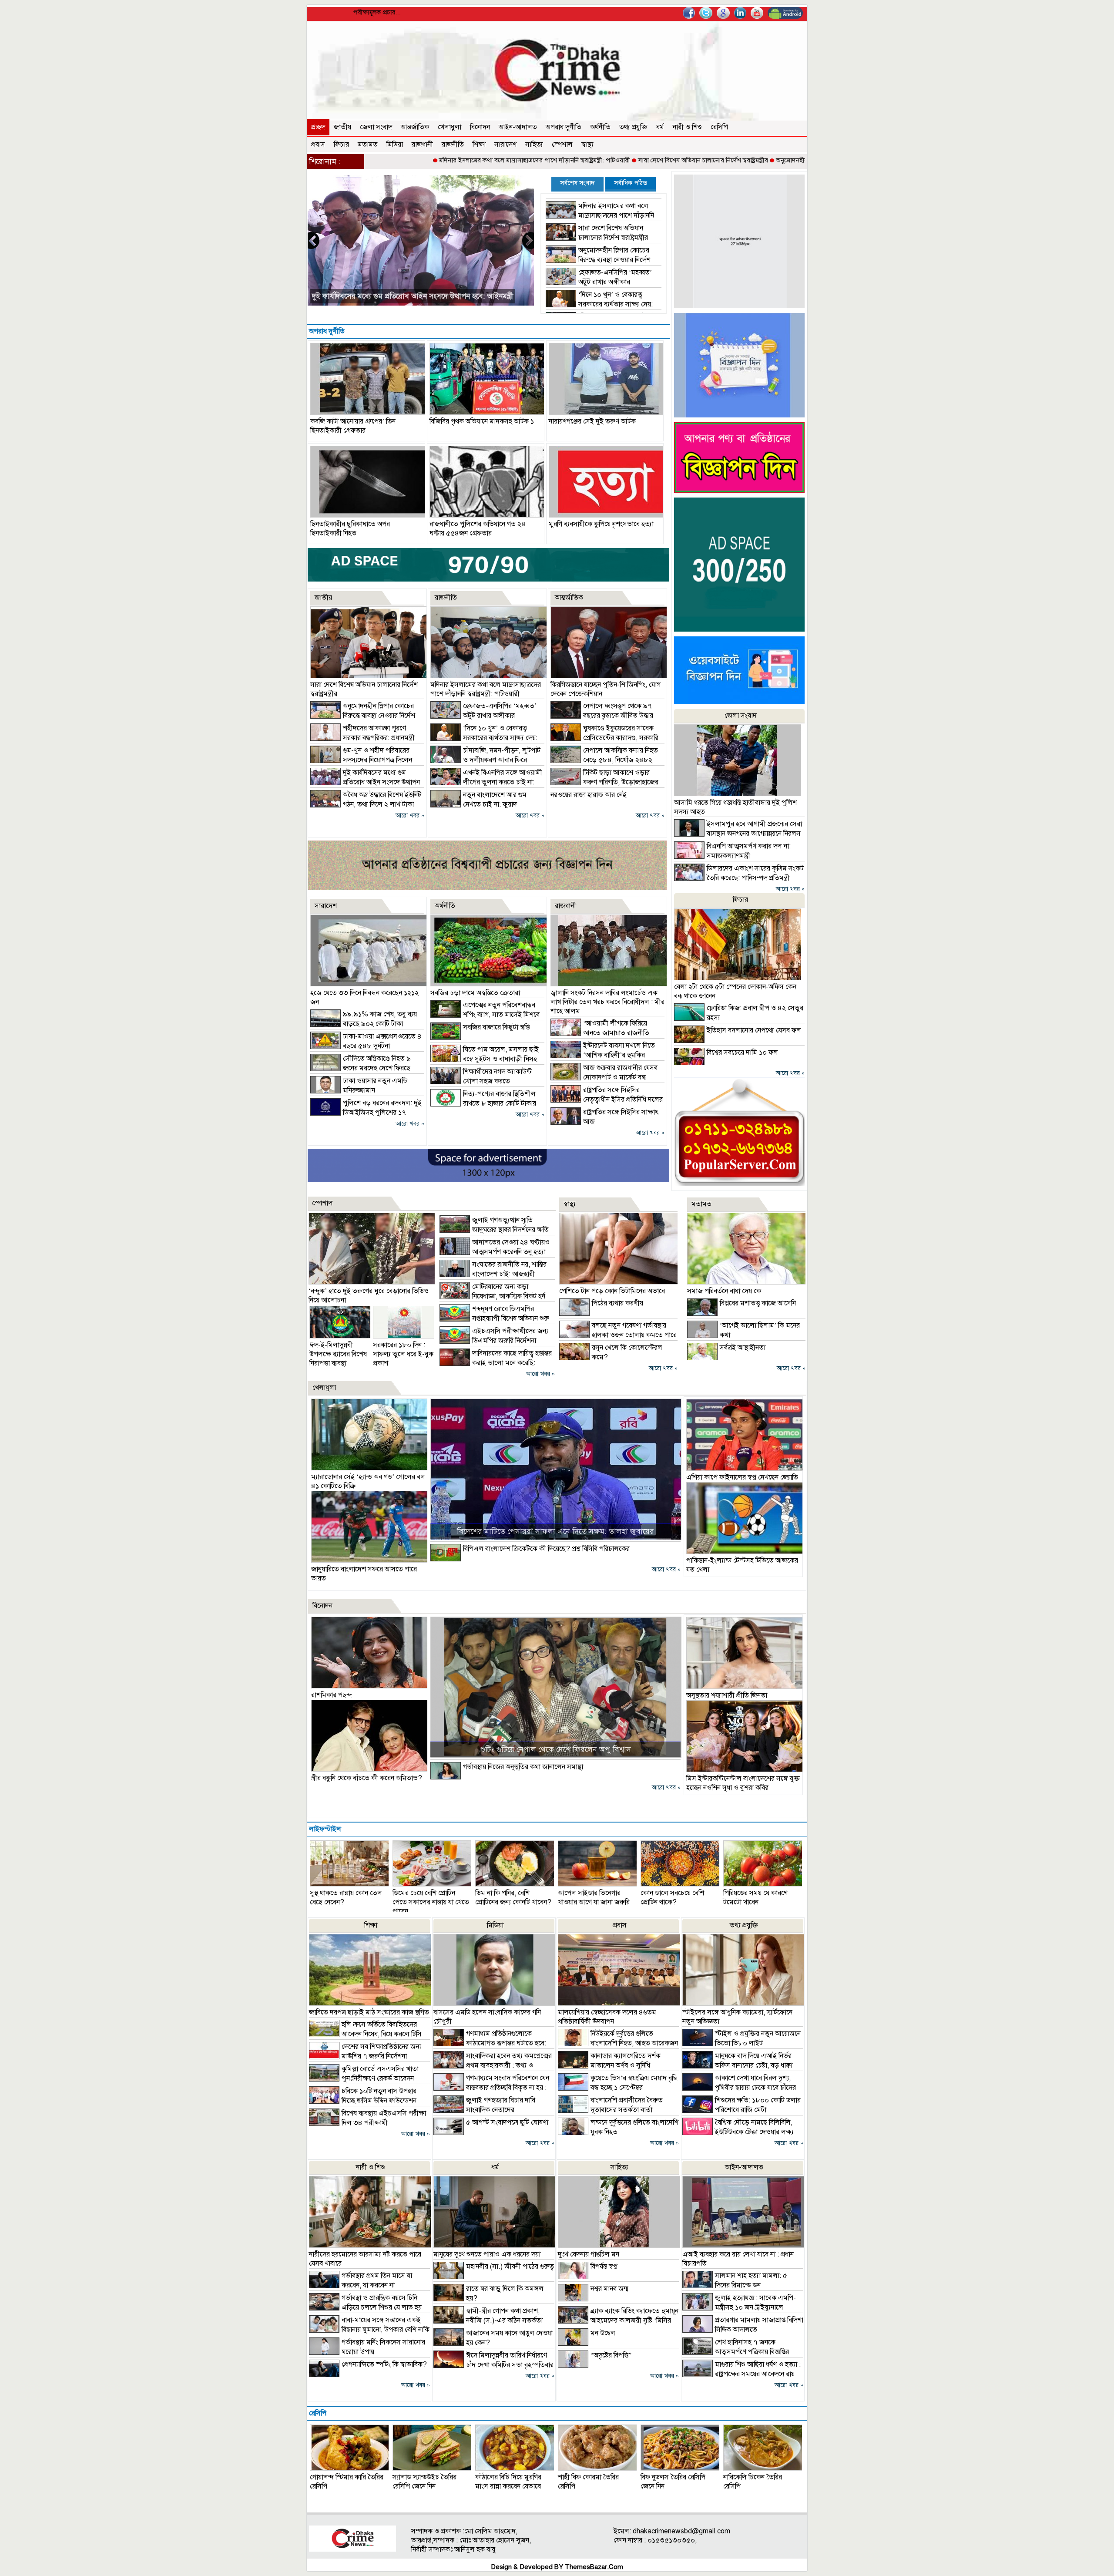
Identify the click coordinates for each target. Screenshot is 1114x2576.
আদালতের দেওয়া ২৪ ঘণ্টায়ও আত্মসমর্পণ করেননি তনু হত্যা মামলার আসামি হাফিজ (495, 1252)
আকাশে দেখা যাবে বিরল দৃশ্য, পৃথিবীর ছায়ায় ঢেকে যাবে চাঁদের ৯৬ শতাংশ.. (739, 2088)
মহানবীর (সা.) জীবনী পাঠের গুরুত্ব (510, 2267)
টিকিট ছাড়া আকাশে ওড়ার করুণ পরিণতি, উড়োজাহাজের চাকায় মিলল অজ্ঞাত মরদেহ (604, 782)
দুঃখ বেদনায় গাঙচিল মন (589, 2254)
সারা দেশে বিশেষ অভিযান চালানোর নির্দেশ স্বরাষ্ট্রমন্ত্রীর (579, 160)
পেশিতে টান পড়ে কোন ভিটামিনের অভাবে (612, 1291)
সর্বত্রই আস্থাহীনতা (743, 1348)
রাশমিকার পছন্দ (332, 1695)
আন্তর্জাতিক (415, 127)
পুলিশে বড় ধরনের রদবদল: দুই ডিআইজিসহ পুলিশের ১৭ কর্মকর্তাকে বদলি (366, 1113)
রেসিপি (719, 127)
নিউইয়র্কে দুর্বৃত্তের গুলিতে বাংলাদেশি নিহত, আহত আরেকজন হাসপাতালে (618, 2043)
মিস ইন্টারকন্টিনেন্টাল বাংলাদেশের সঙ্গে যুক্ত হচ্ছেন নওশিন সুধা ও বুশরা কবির (743, 1783)
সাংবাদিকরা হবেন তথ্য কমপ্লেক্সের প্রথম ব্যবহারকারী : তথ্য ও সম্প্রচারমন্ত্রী (493, 2065)
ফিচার (341, 145)
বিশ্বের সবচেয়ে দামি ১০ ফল (742, 1053)
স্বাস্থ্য (587, 145)
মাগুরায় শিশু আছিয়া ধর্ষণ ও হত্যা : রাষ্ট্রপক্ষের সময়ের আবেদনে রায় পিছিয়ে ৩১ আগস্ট (742, 2374)
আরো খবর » (410, 816)
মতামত (368, 145)
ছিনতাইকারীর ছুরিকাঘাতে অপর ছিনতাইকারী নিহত (350, 529)
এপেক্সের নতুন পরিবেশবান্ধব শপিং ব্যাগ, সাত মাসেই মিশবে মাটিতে (485, 1015)
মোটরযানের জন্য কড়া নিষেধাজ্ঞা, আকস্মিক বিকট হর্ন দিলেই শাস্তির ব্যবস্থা (492, 1296)
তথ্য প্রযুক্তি (633, 127)
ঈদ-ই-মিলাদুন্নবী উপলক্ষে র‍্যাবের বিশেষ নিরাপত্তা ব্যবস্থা (338, 1354)
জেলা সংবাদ (376, 127)
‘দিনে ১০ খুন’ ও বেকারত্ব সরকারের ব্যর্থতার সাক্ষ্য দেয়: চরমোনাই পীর (599, 304)
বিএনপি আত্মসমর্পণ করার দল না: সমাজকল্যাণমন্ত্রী (382, 296)
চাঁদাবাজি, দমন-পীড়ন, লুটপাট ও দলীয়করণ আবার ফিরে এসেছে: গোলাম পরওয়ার (485, 760)
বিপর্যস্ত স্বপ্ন (604, 2267)
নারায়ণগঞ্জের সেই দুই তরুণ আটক (592, 421)
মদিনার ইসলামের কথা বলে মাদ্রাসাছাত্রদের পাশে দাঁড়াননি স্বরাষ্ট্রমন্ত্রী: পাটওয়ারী (411, 160)
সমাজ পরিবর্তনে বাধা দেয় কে (724, 1291)
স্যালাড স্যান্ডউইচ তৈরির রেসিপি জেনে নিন (424, 2482)
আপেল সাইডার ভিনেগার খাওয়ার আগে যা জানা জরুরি (594, 1898)
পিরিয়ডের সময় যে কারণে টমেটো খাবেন (755, 1898)
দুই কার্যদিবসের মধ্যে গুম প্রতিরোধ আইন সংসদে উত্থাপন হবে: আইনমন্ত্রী (365, 782)
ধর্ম (660, 127)
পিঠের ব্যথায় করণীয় (617, 1303)
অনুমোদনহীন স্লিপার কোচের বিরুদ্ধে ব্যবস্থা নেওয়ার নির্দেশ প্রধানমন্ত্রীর (735, 160)
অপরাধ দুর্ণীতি (564, 127)
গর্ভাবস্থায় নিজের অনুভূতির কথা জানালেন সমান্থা (523, 1767)
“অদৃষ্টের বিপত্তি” (611, 2355)
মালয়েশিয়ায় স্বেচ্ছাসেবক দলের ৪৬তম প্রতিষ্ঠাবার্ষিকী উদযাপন (607, 2017)
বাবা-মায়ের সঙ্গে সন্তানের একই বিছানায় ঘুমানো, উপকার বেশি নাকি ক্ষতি (369, 2330)
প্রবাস (318, 145)
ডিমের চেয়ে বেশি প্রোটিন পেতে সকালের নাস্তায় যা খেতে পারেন (431, 1902)
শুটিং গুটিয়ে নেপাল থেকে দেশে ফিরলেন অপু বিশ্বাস (556, 1749)
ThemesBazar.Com (594, 2567)
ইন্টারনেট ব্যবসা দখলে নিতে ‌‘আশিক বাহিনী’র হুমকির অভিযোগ (603, 1055)
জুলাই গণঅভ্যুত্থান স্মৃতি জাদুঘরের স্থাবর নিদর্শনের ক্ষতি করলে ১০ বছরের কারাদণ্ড (494, 1230)
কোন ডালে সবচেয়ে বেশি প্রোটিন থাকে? (672, 1898)
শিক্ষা (479, 145)
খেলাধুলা (450, 127)
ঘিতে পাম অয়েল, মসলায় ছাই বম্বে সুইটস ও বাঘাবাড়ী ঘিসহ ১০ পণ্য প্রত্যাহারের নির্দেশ (485, 1059)
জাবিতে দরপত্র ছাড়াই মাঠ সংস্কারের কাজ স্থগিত (369, 2012)
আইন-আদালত (518, 127)
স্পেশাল (562, 145)
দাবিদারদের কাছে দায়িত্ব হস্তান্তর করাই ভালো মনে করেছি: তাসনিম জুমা (496, 1363)
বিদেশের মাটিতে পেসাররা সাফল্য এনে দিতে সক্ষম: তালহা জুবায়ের (555, 1531)
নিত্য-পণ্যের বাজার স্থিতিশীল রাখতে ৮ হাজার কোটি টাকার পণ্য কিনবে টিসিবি (483, 1103)
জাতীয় (342, 127)
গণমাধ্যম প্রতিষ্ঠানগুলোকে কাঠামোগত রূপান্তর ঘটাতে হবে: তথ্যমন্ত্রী (490, 2043)
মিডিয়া (395, 145)
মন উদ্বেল (603, 2333)
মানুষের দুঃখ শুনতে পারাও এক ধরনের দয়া (487, 2254)
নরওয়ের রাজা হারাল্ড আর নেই (589, 795)
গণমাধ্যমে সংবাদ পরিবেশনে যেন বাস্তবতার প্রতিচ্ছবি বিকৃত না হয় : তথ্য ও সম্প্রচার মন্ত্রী (491, 2088)
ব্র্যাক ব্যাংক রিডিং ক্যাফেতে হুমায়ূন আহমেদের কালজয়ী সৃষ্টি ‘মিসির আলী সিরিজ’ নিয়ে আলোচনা (618, 2320)
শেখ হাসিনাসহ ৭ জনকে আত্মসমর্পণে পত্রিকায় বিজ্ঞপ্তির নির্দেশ (736, 2352)
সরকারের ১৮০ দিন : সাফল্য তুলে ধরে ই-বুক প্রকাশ (403, 1354)
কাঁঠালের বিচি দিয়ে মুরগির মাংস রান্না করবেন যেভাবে (508, 2482)
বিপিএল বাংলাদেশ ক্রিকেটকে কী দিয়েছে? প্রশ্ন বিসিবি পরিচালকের (546, 1549)
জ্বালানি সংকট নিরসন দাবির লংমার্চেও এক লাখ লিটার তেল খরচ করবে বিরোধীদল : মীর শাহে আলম (607, 1002)
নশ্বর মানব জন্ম (609, 2289)
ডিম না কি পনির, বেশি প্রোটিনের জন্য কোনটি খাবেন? (513, 1898)
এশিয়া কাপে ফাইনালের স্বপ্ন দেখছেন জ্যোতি (742, 1477)
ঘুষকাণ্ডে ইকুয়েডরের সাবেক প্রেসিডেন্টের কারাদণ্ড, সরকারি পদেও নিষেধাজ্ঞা (604, 738)
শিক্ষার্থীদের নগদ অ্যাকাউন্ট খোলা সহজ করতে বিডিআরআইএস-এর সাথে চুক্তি (481, 1081)
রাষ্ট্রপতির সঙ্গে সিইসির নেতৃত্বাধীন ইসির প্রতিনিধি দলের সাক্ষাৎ (607, 1100)
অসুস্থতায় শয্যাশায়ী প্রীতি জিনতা (727, 1695)
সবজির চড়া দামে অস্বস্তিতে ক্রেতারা (475, 993)
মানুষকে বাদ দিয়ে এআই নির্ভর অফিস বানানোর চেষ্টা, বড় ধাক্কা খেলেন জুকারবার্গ (737, 2065)
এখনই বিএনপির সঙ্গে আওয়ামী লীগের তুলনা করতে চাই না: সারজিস (486, 782)
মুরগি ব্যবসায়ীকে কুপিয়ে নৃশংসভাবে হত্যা (601, 524)
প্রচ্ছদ (318, 127)
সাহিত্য (534, 145)
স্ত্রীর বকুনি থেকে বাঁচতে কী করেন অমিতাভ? (367, 1778)
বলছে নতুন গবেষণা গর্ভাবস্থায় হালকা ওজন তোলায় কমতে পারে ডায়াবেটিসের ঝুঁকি (618, 1335)
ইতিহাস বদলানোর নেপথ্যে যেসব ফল (754, 1030)
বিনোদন (480, 127)
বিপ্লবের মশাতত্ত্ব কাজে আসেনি (758, 1303)
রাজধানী (422, 145)
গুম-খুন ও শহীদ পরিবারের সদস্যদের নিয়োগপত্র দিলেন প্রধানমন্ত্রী (361, 760)
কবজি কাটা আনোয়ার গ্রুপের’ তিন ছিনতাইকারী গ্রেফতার (353, 426)
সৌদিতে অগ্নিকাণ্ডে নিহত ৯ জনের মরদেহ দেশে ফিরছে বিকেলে (361, 1068)
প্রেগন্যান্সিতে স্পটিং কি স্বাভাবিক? (384, 2364)
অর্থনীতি (600, 127)
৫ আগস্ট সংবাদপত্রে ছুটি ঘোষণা (507, 2122)
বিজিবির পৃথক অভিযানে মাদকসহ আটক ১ (482, 421)
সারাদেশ (505, 145)
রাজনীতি (453, 145)
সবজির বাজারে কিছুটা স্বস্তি (496, 1027)
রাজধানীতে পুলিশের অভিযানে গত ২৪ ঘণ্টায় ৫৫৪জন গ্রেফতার (478, 529)
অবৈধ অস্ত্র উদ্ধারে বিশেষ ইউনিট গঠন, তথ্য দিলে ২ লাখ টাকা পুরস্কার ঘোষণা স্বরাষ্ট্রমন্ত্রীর (366, 804)
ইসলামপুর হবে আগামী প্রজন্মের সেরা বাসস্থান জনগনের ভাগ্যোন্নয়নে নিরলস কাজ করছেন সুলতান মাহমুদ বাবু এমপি (738, 834)
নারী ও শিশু (687, 127)
